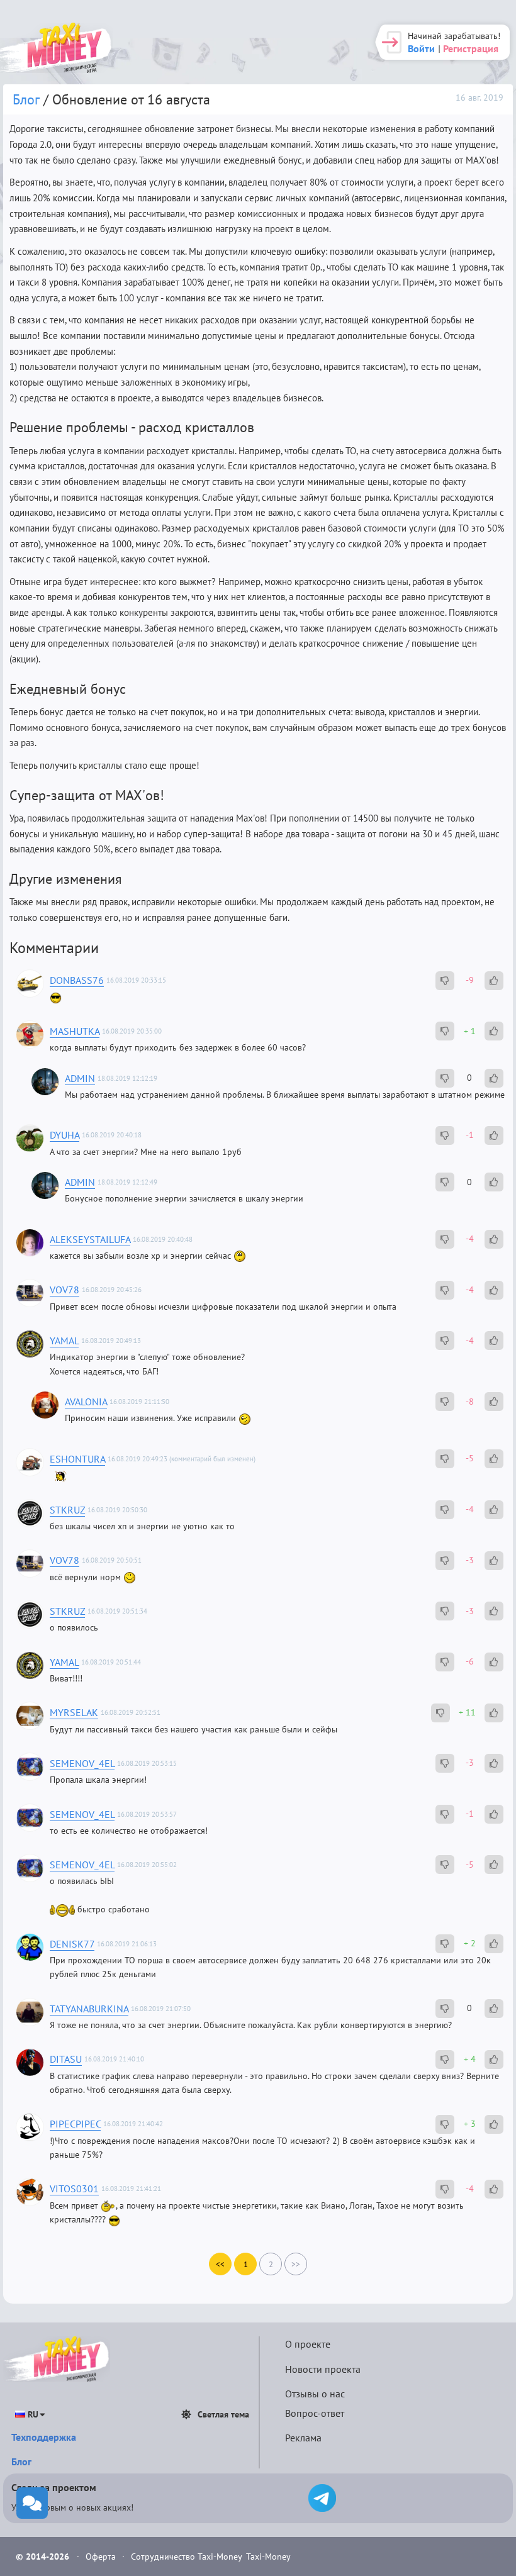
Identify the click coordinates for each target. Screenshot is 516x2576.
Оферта (102, 2556)
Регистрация (471, 48)
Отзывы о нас (315, 2394)
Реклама (303, 2438)
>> (296, 2264)
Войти (421, 48)
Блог (26, 99)
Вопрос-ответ (315, 2413)
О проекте (308, 2344)
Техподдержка (44, 2437)
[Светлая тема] (186, 2414)
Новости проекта (323, 2369)
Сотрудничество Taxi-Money (187, 2556)
